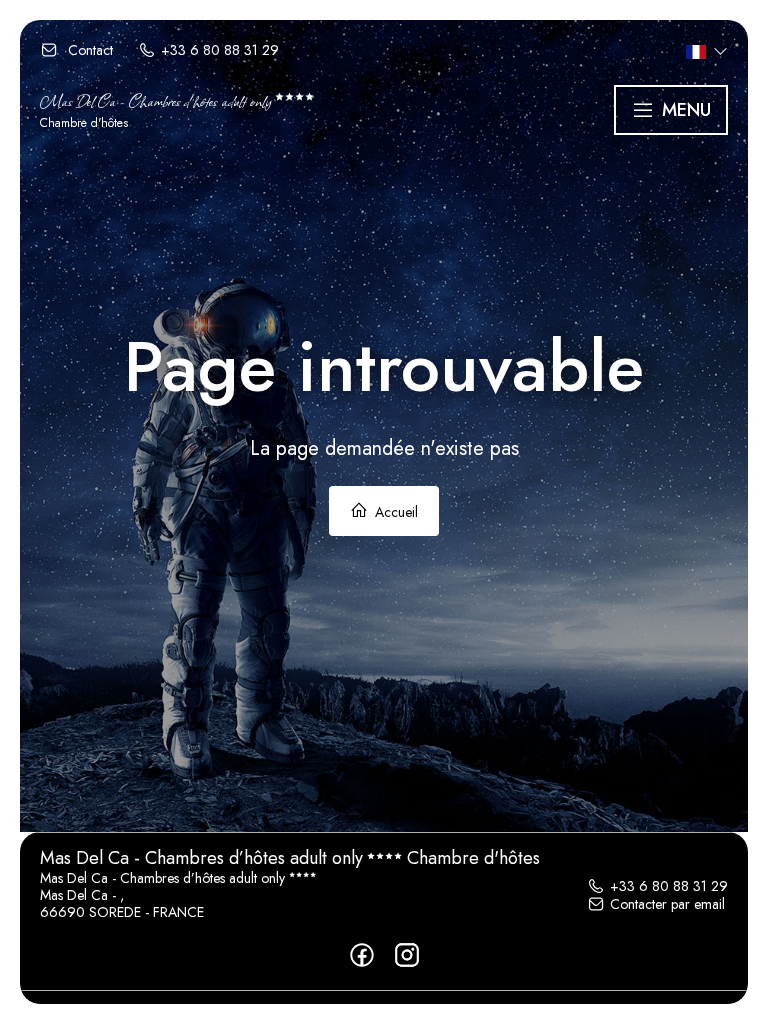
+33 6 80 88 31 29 (669, 886)
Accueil (394, 512)
